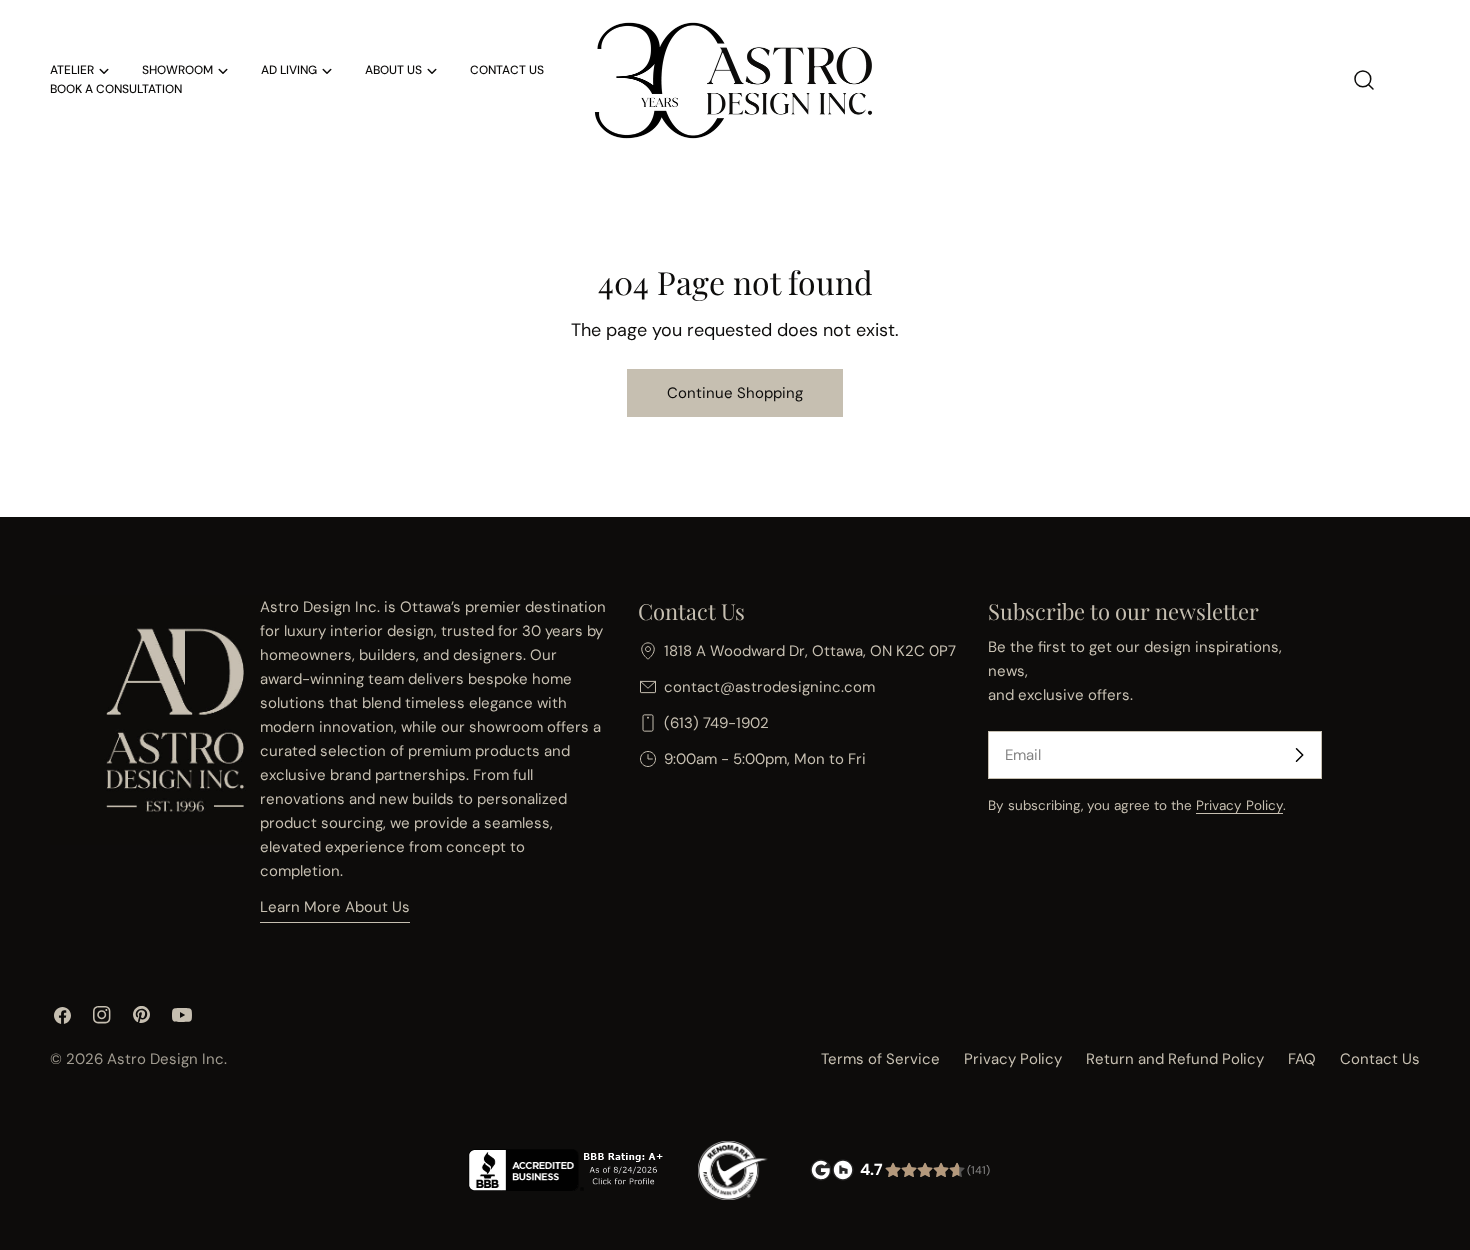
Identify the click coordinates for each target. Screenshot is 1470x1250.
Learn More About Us (335, 907)
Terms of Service (880, 1059)
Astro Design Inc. (167, 1059)
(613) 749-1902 (716, 723)
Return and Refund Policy (1175, 1059)
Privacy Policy (1239, 805)
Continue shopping (735, 393)
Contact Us (1380, 1059)
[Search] (1364, 80)
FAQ (1302, 1059)
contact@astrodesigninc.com (769, 687)
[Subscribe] (1299, 755)
